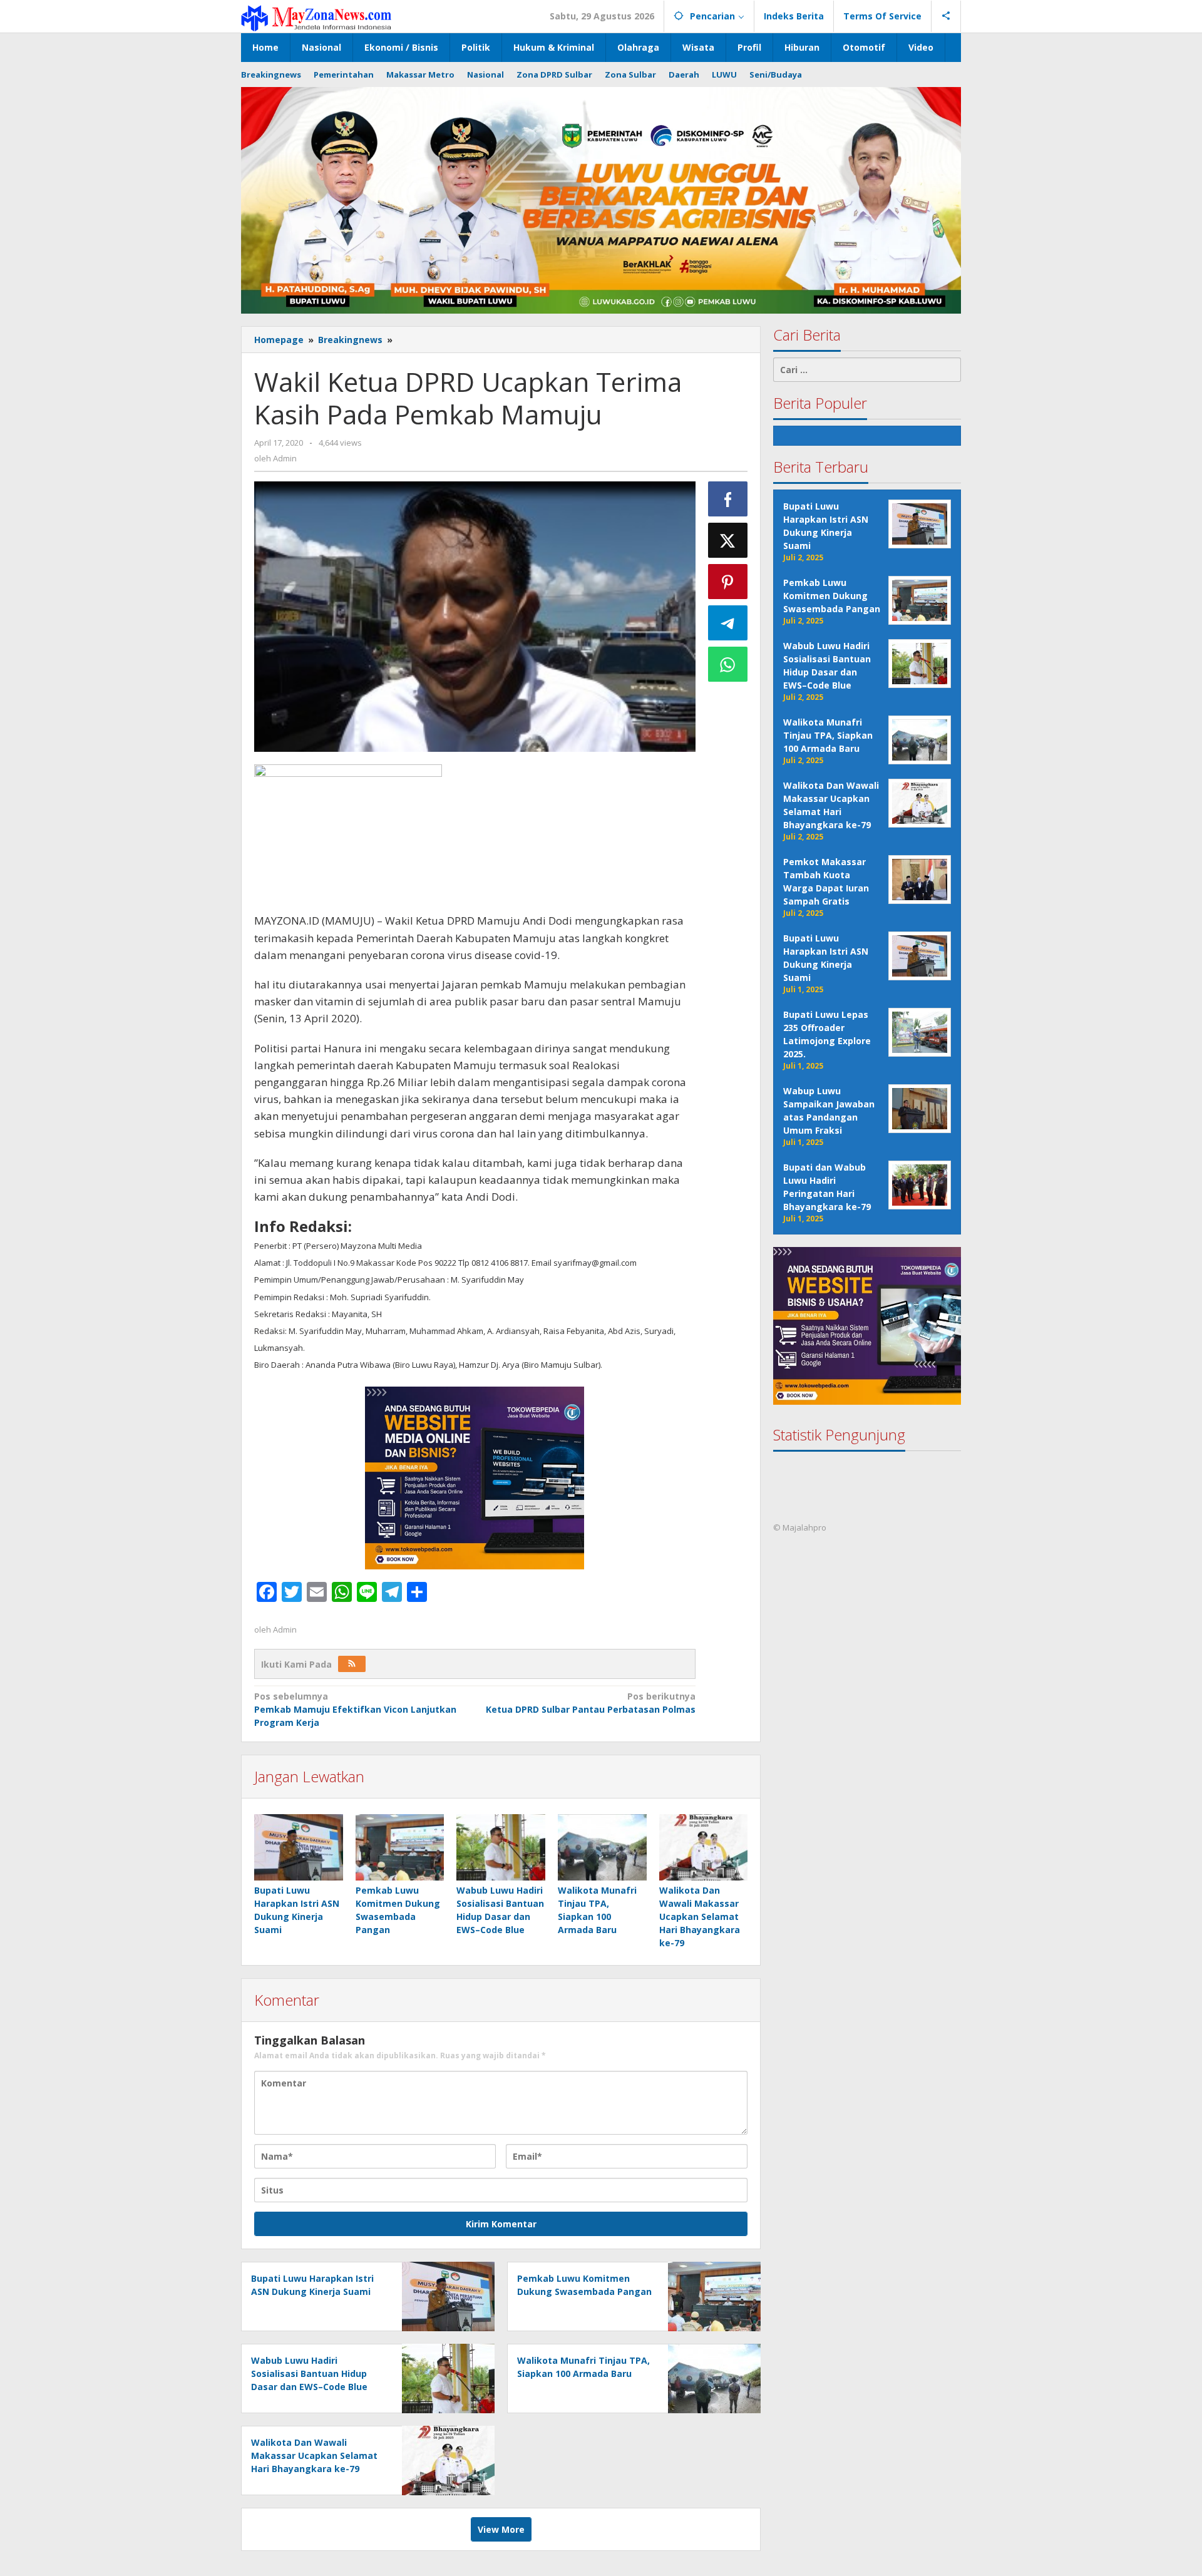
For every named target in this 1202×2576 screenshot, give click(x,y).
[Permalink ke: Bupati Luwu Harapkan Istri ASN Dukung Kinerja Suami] (299, 1847)
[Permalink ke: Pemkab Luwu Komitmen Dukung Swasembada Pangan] (400, 1847)
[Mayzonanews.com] (316, 17)
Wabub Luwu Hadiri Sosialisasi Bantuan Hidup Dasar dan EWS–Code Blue (309, 2373)
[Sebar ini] (728, 499)
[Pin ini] (728, 582)
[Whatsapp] (728, 664)
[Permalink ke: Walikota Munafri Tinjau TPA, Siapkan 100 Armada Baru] (602, 1847)
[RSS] (352, 1664)
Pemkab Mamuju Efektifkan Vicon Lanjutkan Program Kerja (355, 1709)
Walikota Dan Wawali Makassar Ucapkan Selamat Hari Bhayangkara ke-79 (700, 1917)
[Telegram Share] (728, 623)
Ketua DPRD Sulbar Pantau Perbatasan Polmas (590, 1703)
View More (501, 2529)
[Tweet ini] (728, 540)
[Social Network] (946, 16)
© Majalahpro (800, 1528)
